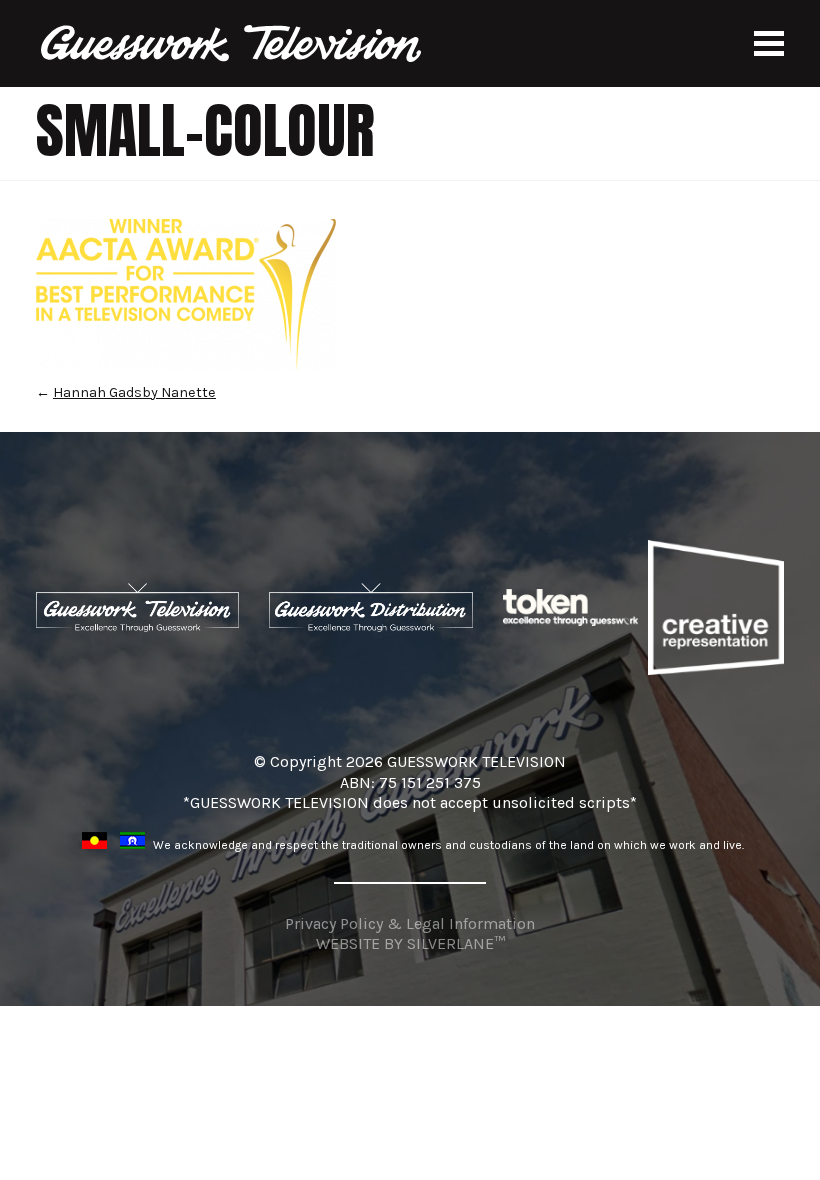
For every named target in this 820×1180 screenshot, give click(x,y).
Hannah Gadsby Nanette (134, 392)
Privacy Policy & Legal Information (410, 923)
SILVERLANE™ (456, 943)
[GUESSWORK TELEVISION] (232, 43)
